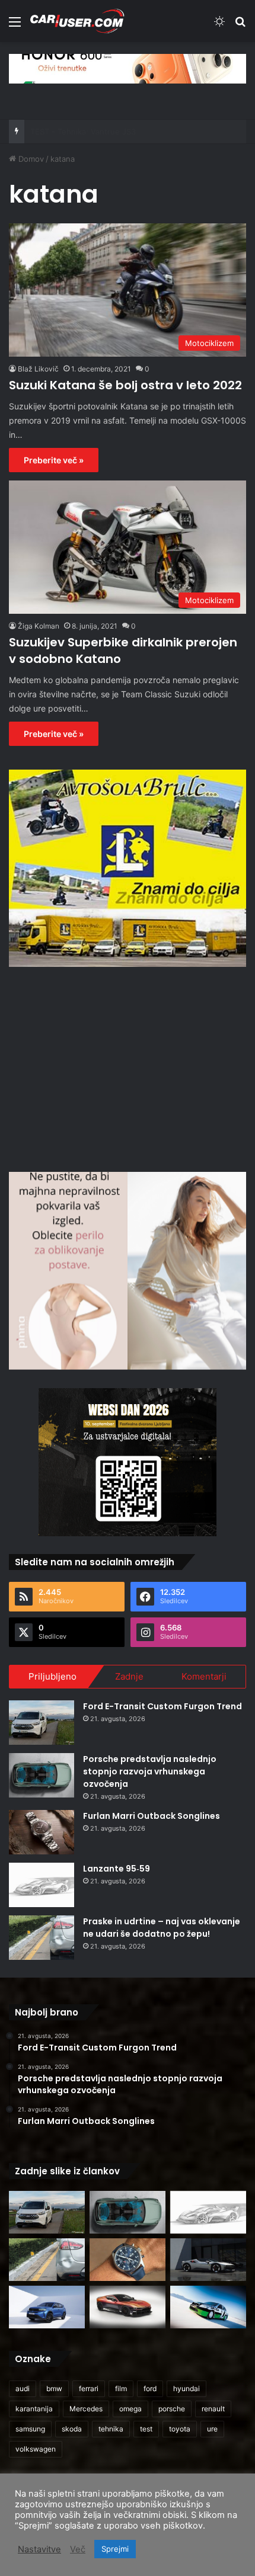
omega (130, 2409)
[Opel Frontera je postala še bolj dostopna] (47, 2307)
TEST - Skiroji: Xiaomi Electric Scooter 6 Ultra (113, 132)
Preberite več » (54, 460)
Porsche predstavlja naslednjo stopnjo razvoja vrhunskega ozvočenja (150, 1771)
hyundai (187, 2388)
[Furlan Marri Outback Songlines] (42, 1832)
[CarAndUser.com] (77, 21)
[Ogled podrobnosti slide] (128, 68)
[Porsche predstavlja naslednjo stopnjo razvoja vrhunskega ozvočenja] (42, 1775)
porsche (172, 2409)
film (121, 2388)
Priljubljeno (52, 1676)
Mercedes (86, 2409)
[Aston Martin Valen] (128, 2307)
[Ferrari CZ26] (208, 2260)
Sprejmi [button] (115, 2549)
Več (78, 2549)
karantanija (34, 2409)
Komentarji (204, 1676)
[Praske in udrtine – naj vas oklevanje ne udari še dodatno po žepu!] (42, 1938)
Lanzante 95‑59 (117, 1869)
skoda (72, 2429)
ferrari (89, 2388)
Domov (30, 159)
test (146, 2429)
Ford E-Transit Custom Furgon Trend (162, 1706)
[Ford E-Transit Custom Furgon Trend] (42, 1723)
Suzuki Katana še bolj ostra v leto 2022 (125, 385)
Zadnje (129, 1676)
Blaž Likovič (38, 369)
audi (23, 2388)
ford (150, 2388)
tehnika (111, 2429)
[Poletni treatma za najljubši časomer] (128, 2260)
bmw (54, 2388)
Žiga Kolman (39, 626)
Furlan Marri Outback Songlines (152, 1816)
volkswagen (36, 2449)
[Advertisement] (128, 1068)
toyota (180, 2429)
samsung (30, 2429)
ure (212, 2429)
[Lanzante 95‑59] (42, 1885)
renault (213, 2409)
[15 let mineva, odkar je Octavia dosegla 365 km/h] (208, 2307)
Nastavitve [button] (39, 2549)
